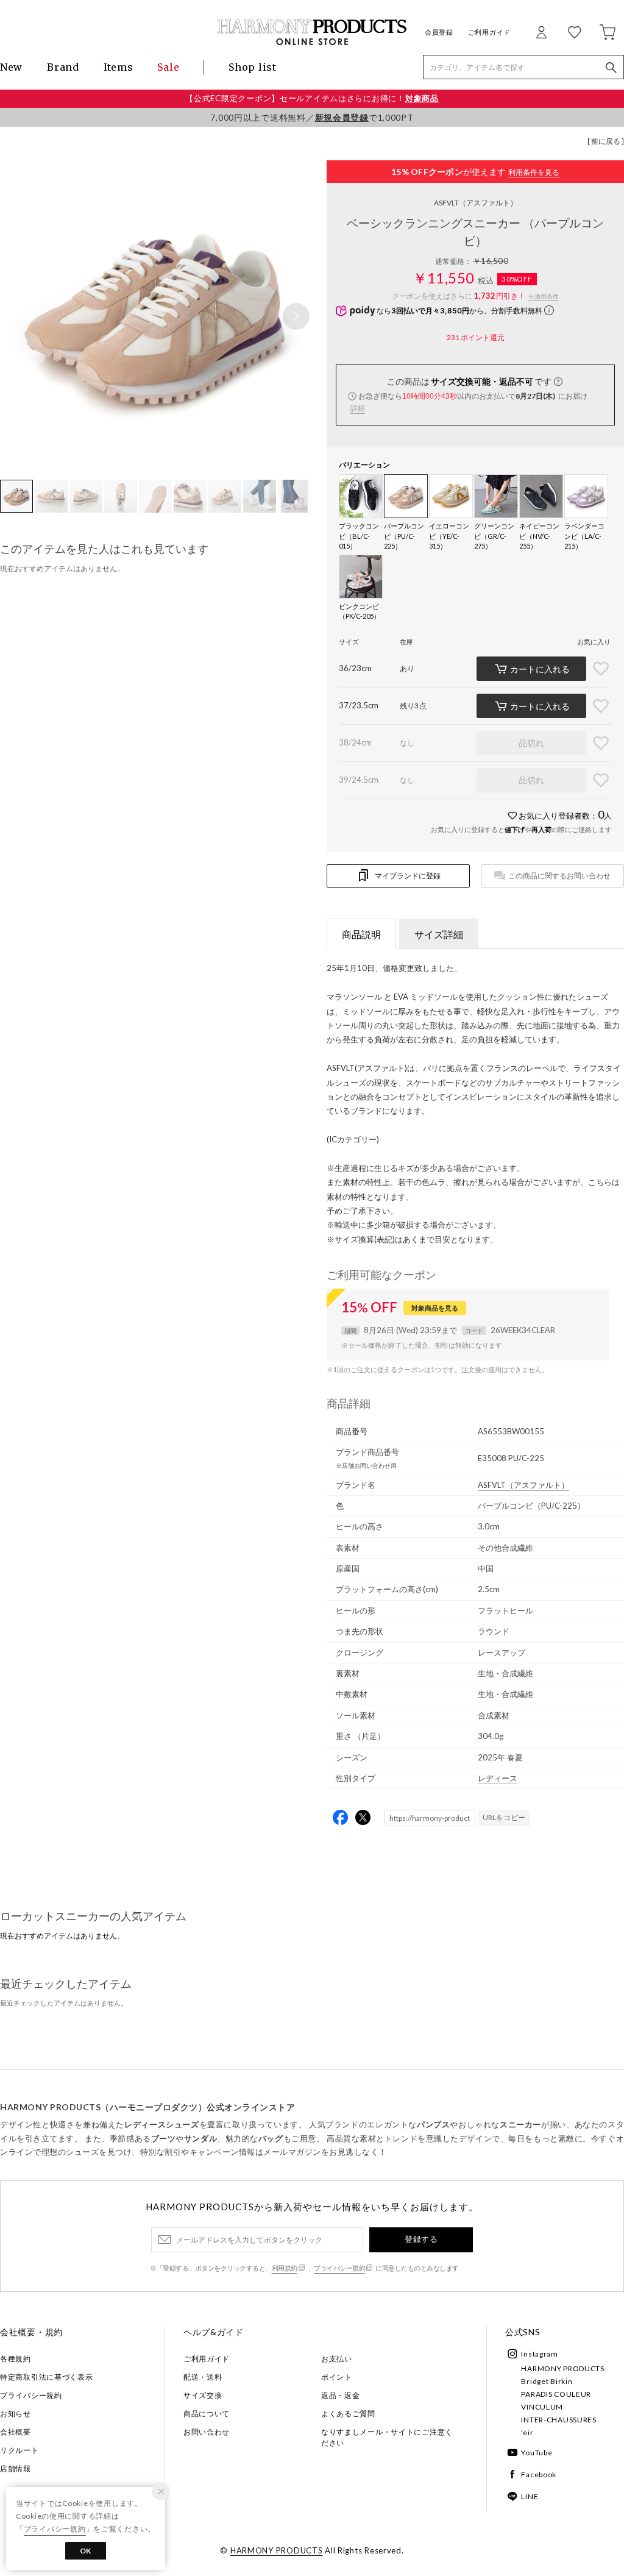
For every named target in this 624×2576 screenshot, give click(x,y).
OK (86, 2551)
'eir (527, 2432)
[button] (296, 316)
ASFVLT (476, 203)
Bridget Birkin (547, 2381)
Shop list (252, 67)
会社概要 (16, 2432)
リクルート (19, 2450)
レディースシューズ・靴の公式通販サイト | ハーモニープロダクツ (312, 32)
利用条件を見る (534, 172)
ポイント (337, 2377)
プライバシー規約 (339, 2268)
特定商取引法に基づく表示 (47, 2377)
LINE (530, 2496)
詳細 (358, 408)
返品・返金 (341, 2395)
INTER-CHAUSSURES (559, 2420)
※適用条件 (544, 296)
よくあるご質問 (348, 2414)
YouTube (537, 2453)
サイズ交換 (203, 2395)
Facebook (539, 2475)
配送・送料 (203, 2377)
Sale (168, 67)
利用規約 (285, 2268)
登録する (421, 2239)
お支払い (337, 2359)
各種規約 (16, 2359)
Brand (63, 67)
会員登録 (439, 32)
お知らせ (16, 2414)
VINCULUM (542, 2407)
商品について (207, 2414)
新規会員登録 (342, 117)
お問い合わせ (207, 2432)
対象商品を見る (435, 1308)
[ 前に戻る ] (606, 141)
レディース (498, 1778)
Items (119, 67)
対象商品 (422, 98)
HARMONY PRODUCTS (563, 2368)
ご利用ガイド (489, 32)
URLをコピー (504, 1817)
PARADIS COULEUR (556, 2394)
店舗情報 (16, 2468)
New (11, 67)
